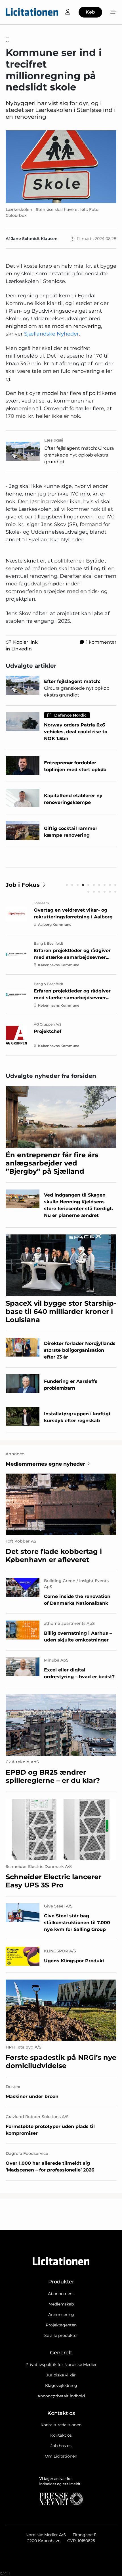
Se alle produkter (61, 2335)
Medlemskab (61, 2304)
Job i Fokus (23, 885)
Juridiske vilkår (61, 2375)
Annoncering (61, 2315)
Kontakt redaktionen (61, 2425)
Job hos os (61, 2446)
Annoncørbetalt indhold (61, 2396)
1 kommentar (101, 642)
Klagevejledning (61, 2385)
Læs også (54, 440)
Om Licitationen (61, 2456)
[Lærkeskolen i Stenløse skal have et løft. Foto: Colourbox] (61, 167)
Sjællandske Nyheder (51, 334)
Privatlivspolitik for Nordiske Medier (61, 2365)
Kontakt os (61, 2435)
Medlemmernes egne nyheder (45, 1464)
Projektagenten (61, 2325)
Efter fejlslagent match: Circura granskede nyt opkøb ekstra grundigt (79, 455)
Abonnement (61, 2294)
